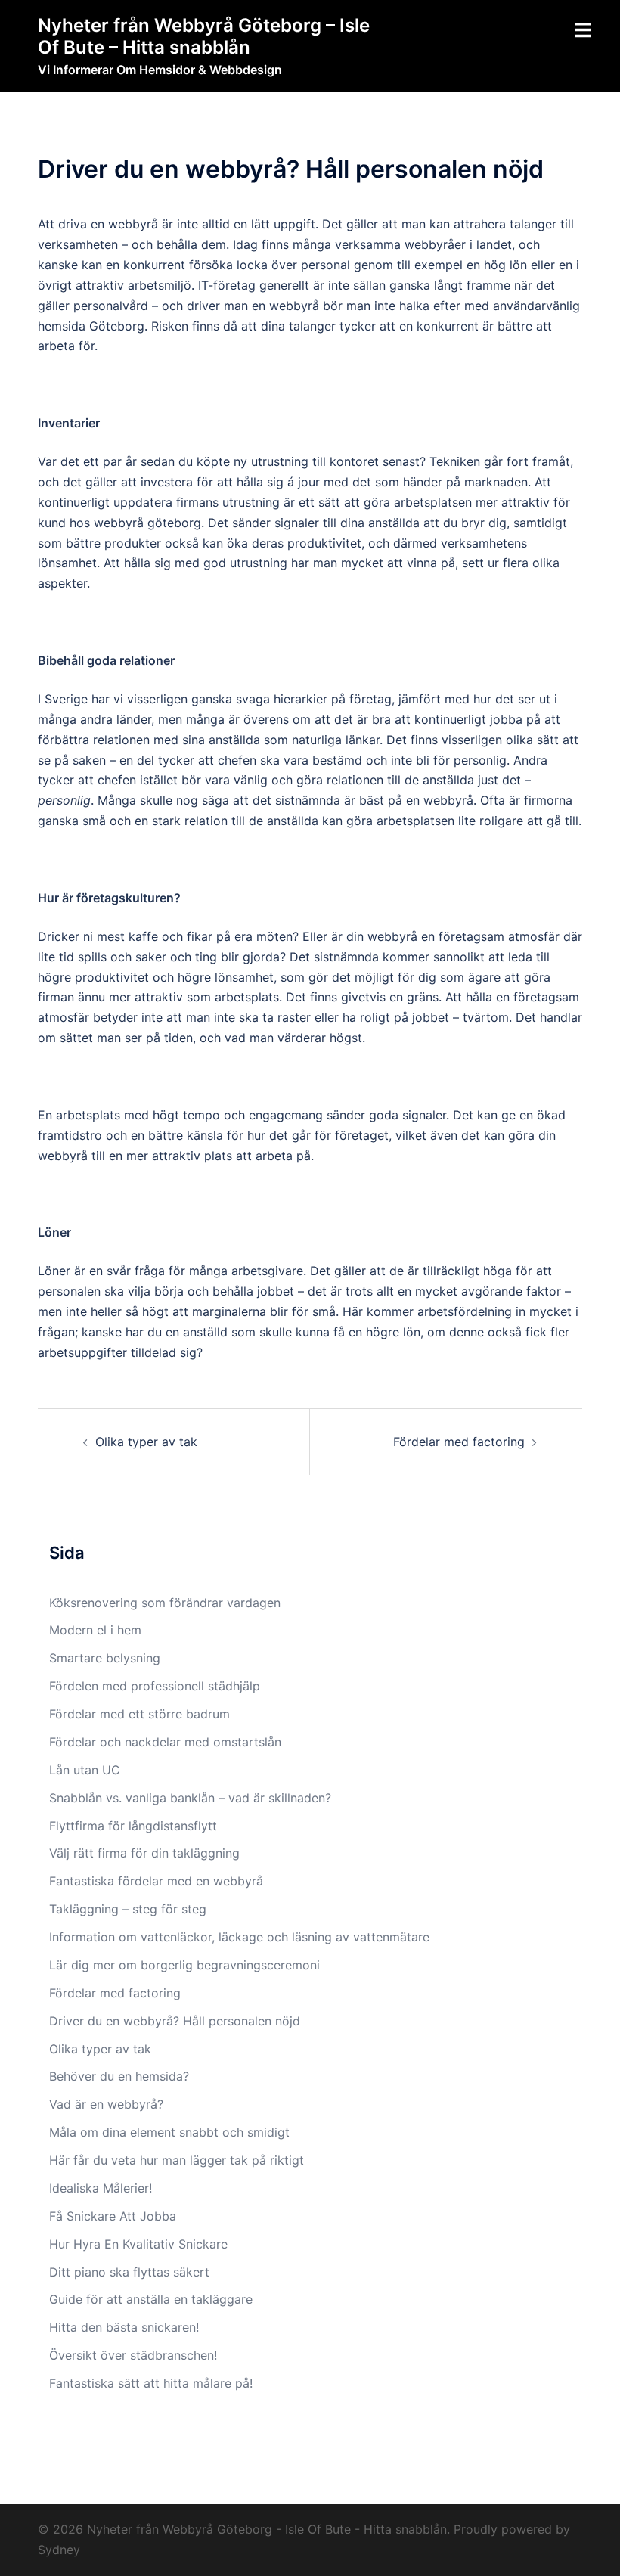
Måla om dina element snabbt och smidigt (169, 2132)
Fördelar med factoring (459, 1442)
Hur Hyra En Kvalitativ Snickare (138, 2244)
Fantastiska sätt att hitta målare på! (151, 2383)
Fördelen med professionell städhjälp (155, 1686)
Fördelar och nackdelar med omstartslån (165, 1742)
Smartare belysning (105, 1658)
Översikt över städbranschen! (133, 2355)
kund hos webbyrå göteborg (119, 523)
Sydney (59, 2550)
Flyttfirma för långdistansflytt (135, 1826)
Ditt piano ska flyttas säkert (129, 2272)
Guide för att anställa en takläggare (151, 2299)
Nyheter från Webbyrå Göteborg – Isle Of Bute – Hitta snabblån (204, 36)
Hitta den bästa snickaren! (124, 2327)
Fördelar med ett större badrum (139, 1714)
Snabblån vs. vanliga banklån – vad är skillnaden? (190, 1798)
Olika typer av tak (146, 1442)
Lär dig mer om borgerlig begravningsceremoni (184, 1965)
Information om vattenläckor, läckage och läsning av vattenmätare (239, 1937)
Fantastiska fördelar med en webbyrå (158, 1881)
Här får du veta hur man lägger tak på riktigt (177, 2160)
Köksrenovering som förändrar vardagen (165, 1603)
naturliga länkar (336, 740)
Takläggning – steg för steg (130, 1909)
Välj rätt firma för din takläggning (146, 1853)
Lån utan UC (85, 1770)
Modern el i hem (95, 1630)
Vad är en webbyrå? (106, 2104)
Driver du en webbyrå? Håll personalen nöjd (175, 2021)
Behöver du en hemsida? (119, 2076)
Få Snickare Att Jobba (113, 2216)
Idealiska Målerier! (101, 2188)
